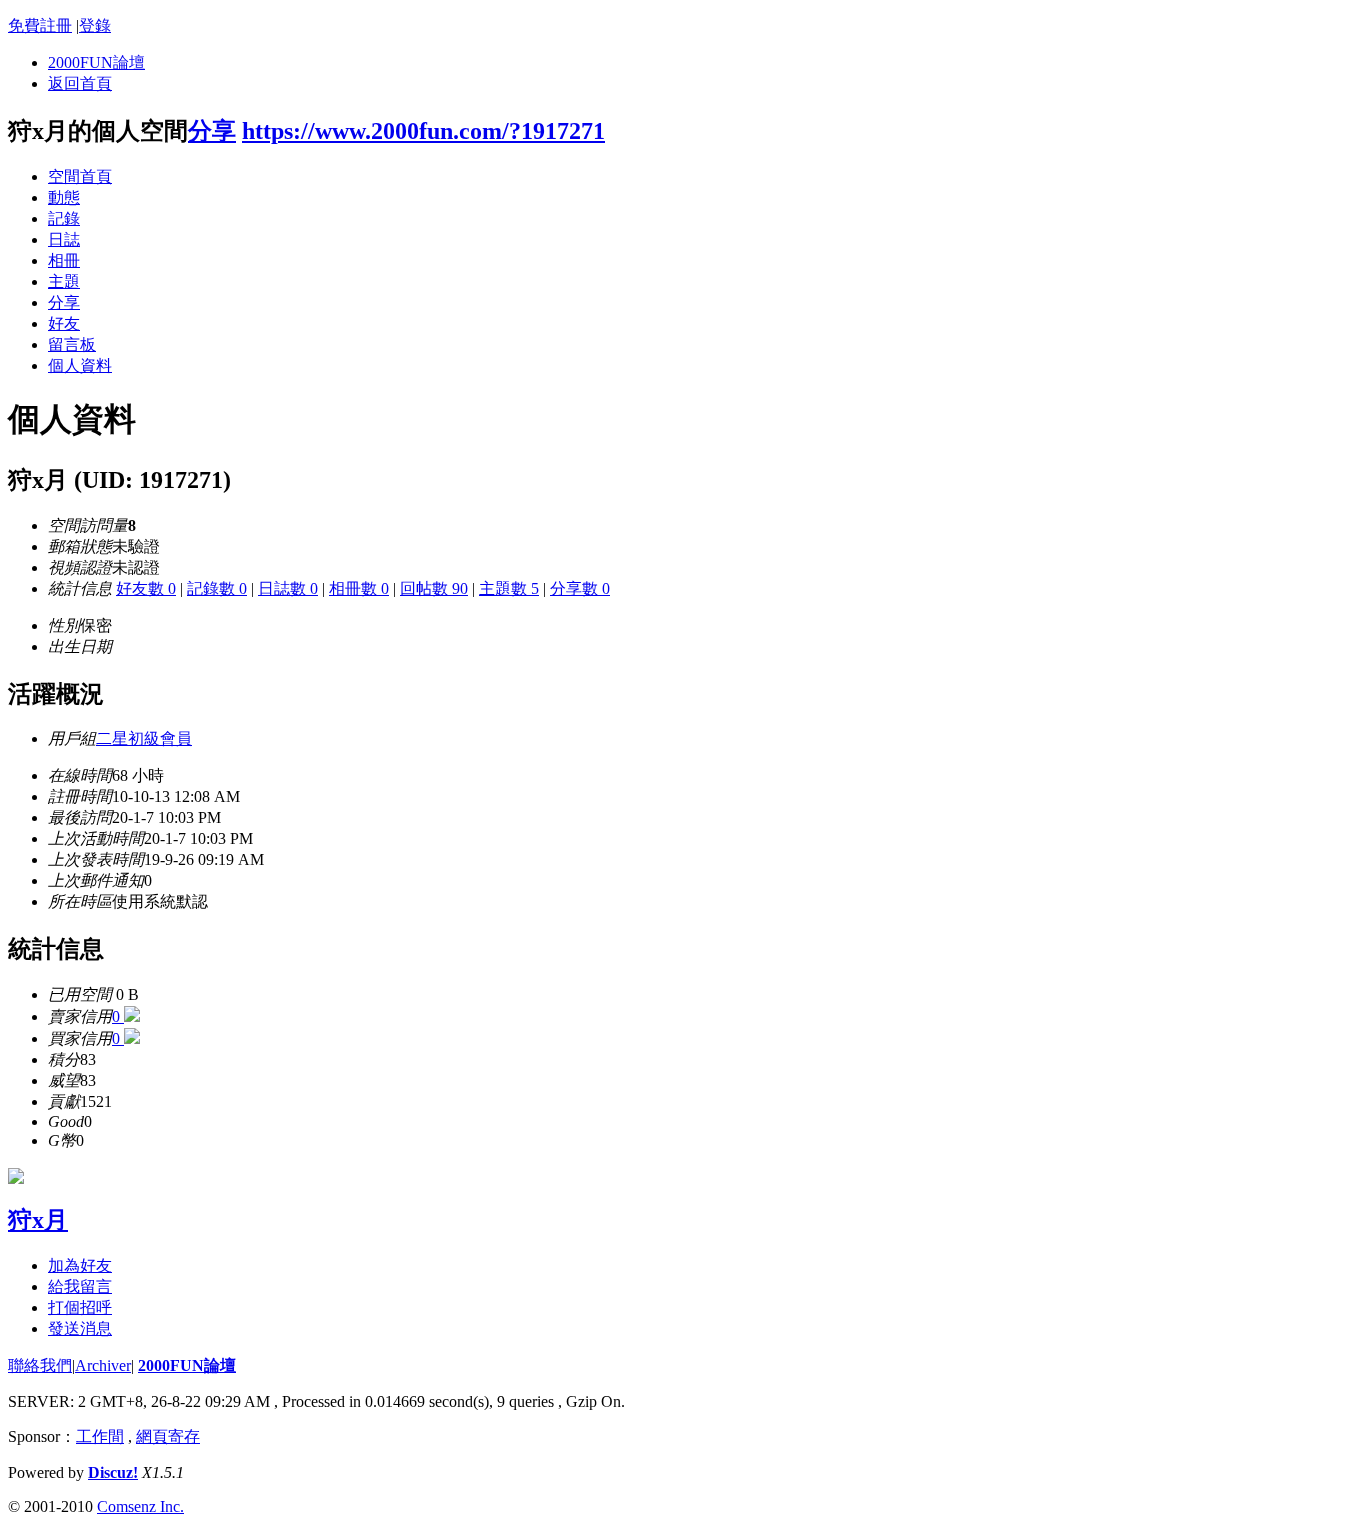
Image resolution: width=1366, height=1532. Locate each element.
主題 (64, 281)
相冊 (64, 260)
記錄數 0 (217, 588)
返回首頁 (80, 83)
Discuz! (113, 1472)
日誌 (64, 239)
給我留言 (80, 1286)
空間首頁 (80, 176)
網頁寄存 (168, 1436)
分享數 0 (580, 588)
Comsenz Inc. (140, 1506)
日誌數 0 (288, 588)
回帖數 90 (434, 588)
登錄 (95, 25)
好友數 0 (146, 588)
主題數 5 (509, 588)
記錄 (64, 218)
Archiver (103, 1365)
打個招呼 (80, 1307)
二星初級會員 (144, 738)
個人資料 (80, 365)
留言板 (72, 344)
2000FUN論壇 (96, 62)
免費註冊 (40, 25)
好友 (64, 323)
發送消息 (80, 1328)
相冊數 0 (359, 588)
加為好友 (80, 1265)
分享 (212, 131)
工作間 (100, 1436)
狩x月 (38, 1220)
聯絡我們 (40, 1365)
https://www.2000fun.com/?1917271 (423, 131)
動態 (64, 197)
